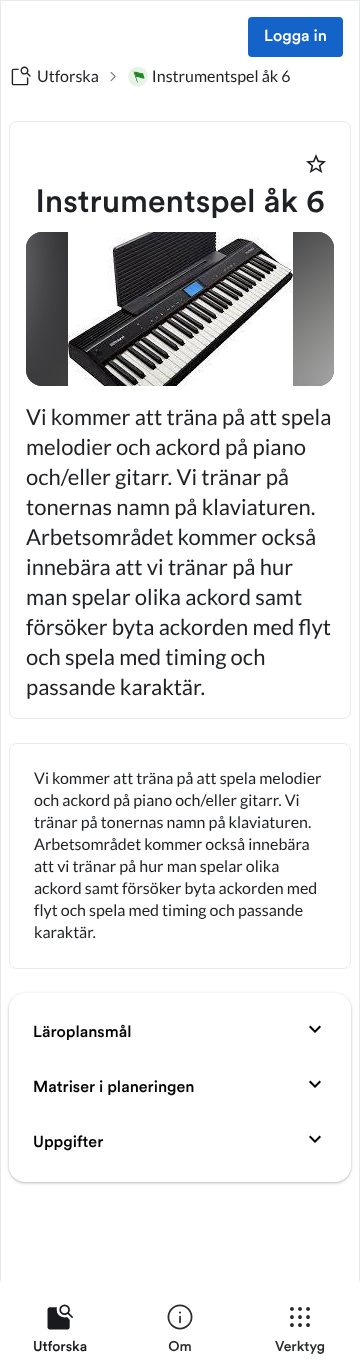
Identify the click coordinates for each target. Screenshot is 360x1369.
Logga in (295, 37)
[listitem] (60, 1333)
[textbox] (180, 856)
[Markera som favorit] (316, 164)
